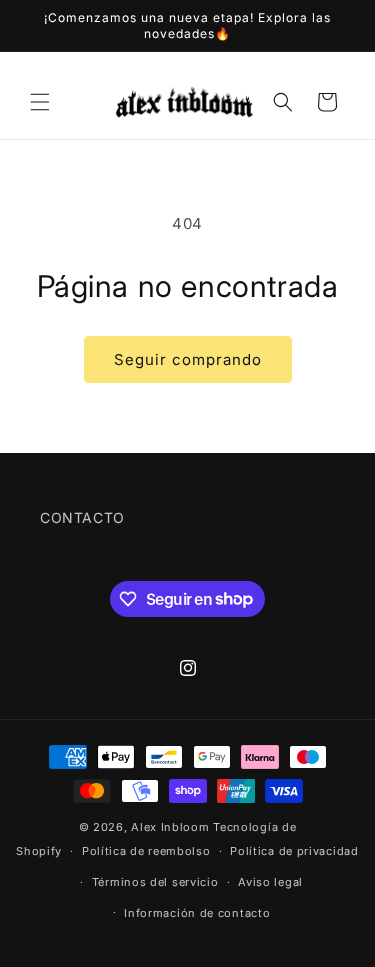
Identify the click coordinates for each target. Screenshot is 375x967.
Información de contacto (197, 913)
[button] (40, 102)
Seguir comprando (188, 359)
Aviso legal (270, 882)
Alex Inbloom (170, 827)
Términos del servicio (155, 882)
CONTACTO (82, 517)
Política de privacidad (294, 851)
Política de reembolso (146, 851)
